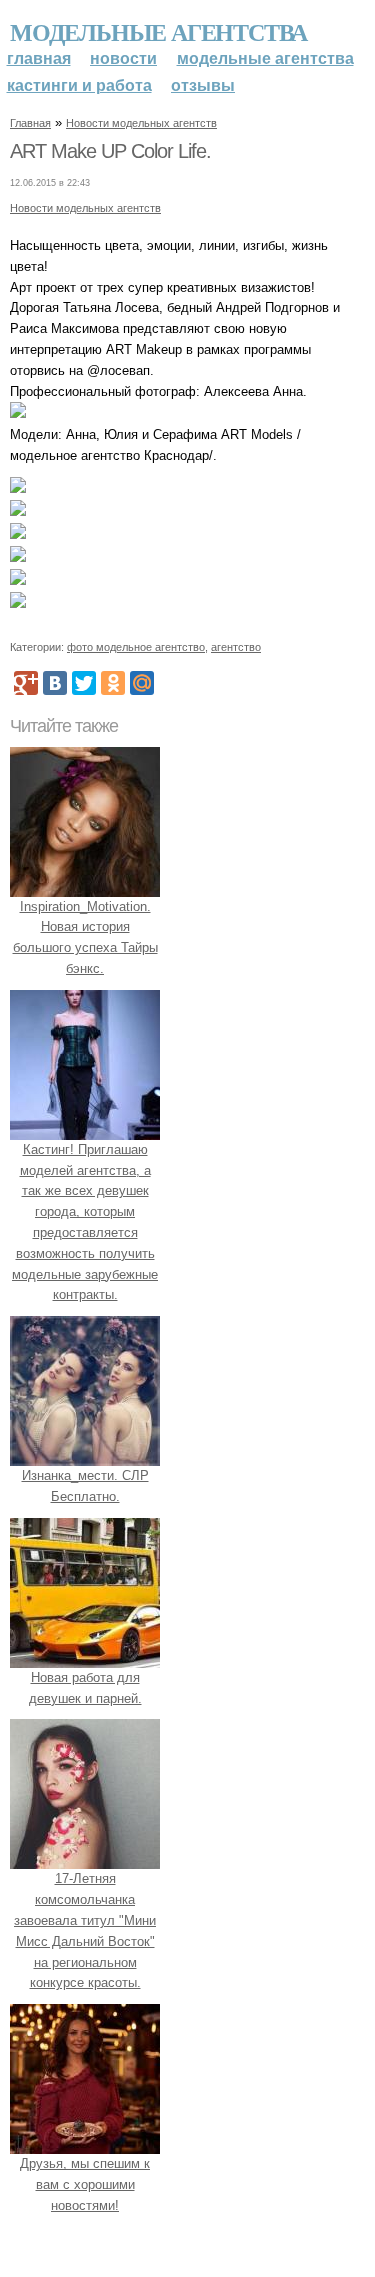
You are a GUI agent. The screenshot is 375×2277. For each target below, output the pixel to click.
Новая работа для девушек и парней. (85, 1688)
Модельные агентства (158, 31)
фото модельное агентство (136, 647)
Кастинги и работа (79, 85)
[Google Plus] (26, 683)
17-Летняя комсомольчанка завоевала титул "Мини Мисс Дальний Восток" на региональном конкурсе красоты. (85, 1930)
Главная (39, 58)
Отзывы (203, 85)
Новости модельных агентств (141, 123)
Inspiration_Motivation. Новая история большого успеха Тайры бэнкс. (85, 937)
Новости (123, 58)
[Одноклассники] (113, 683)
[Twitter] (84, 683)
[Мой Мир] (142, 683)
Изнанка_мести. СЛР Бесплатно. (85, 1486)
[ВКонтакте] (55, 683)
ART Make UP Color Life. (110, 151)
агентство (236, 647)
